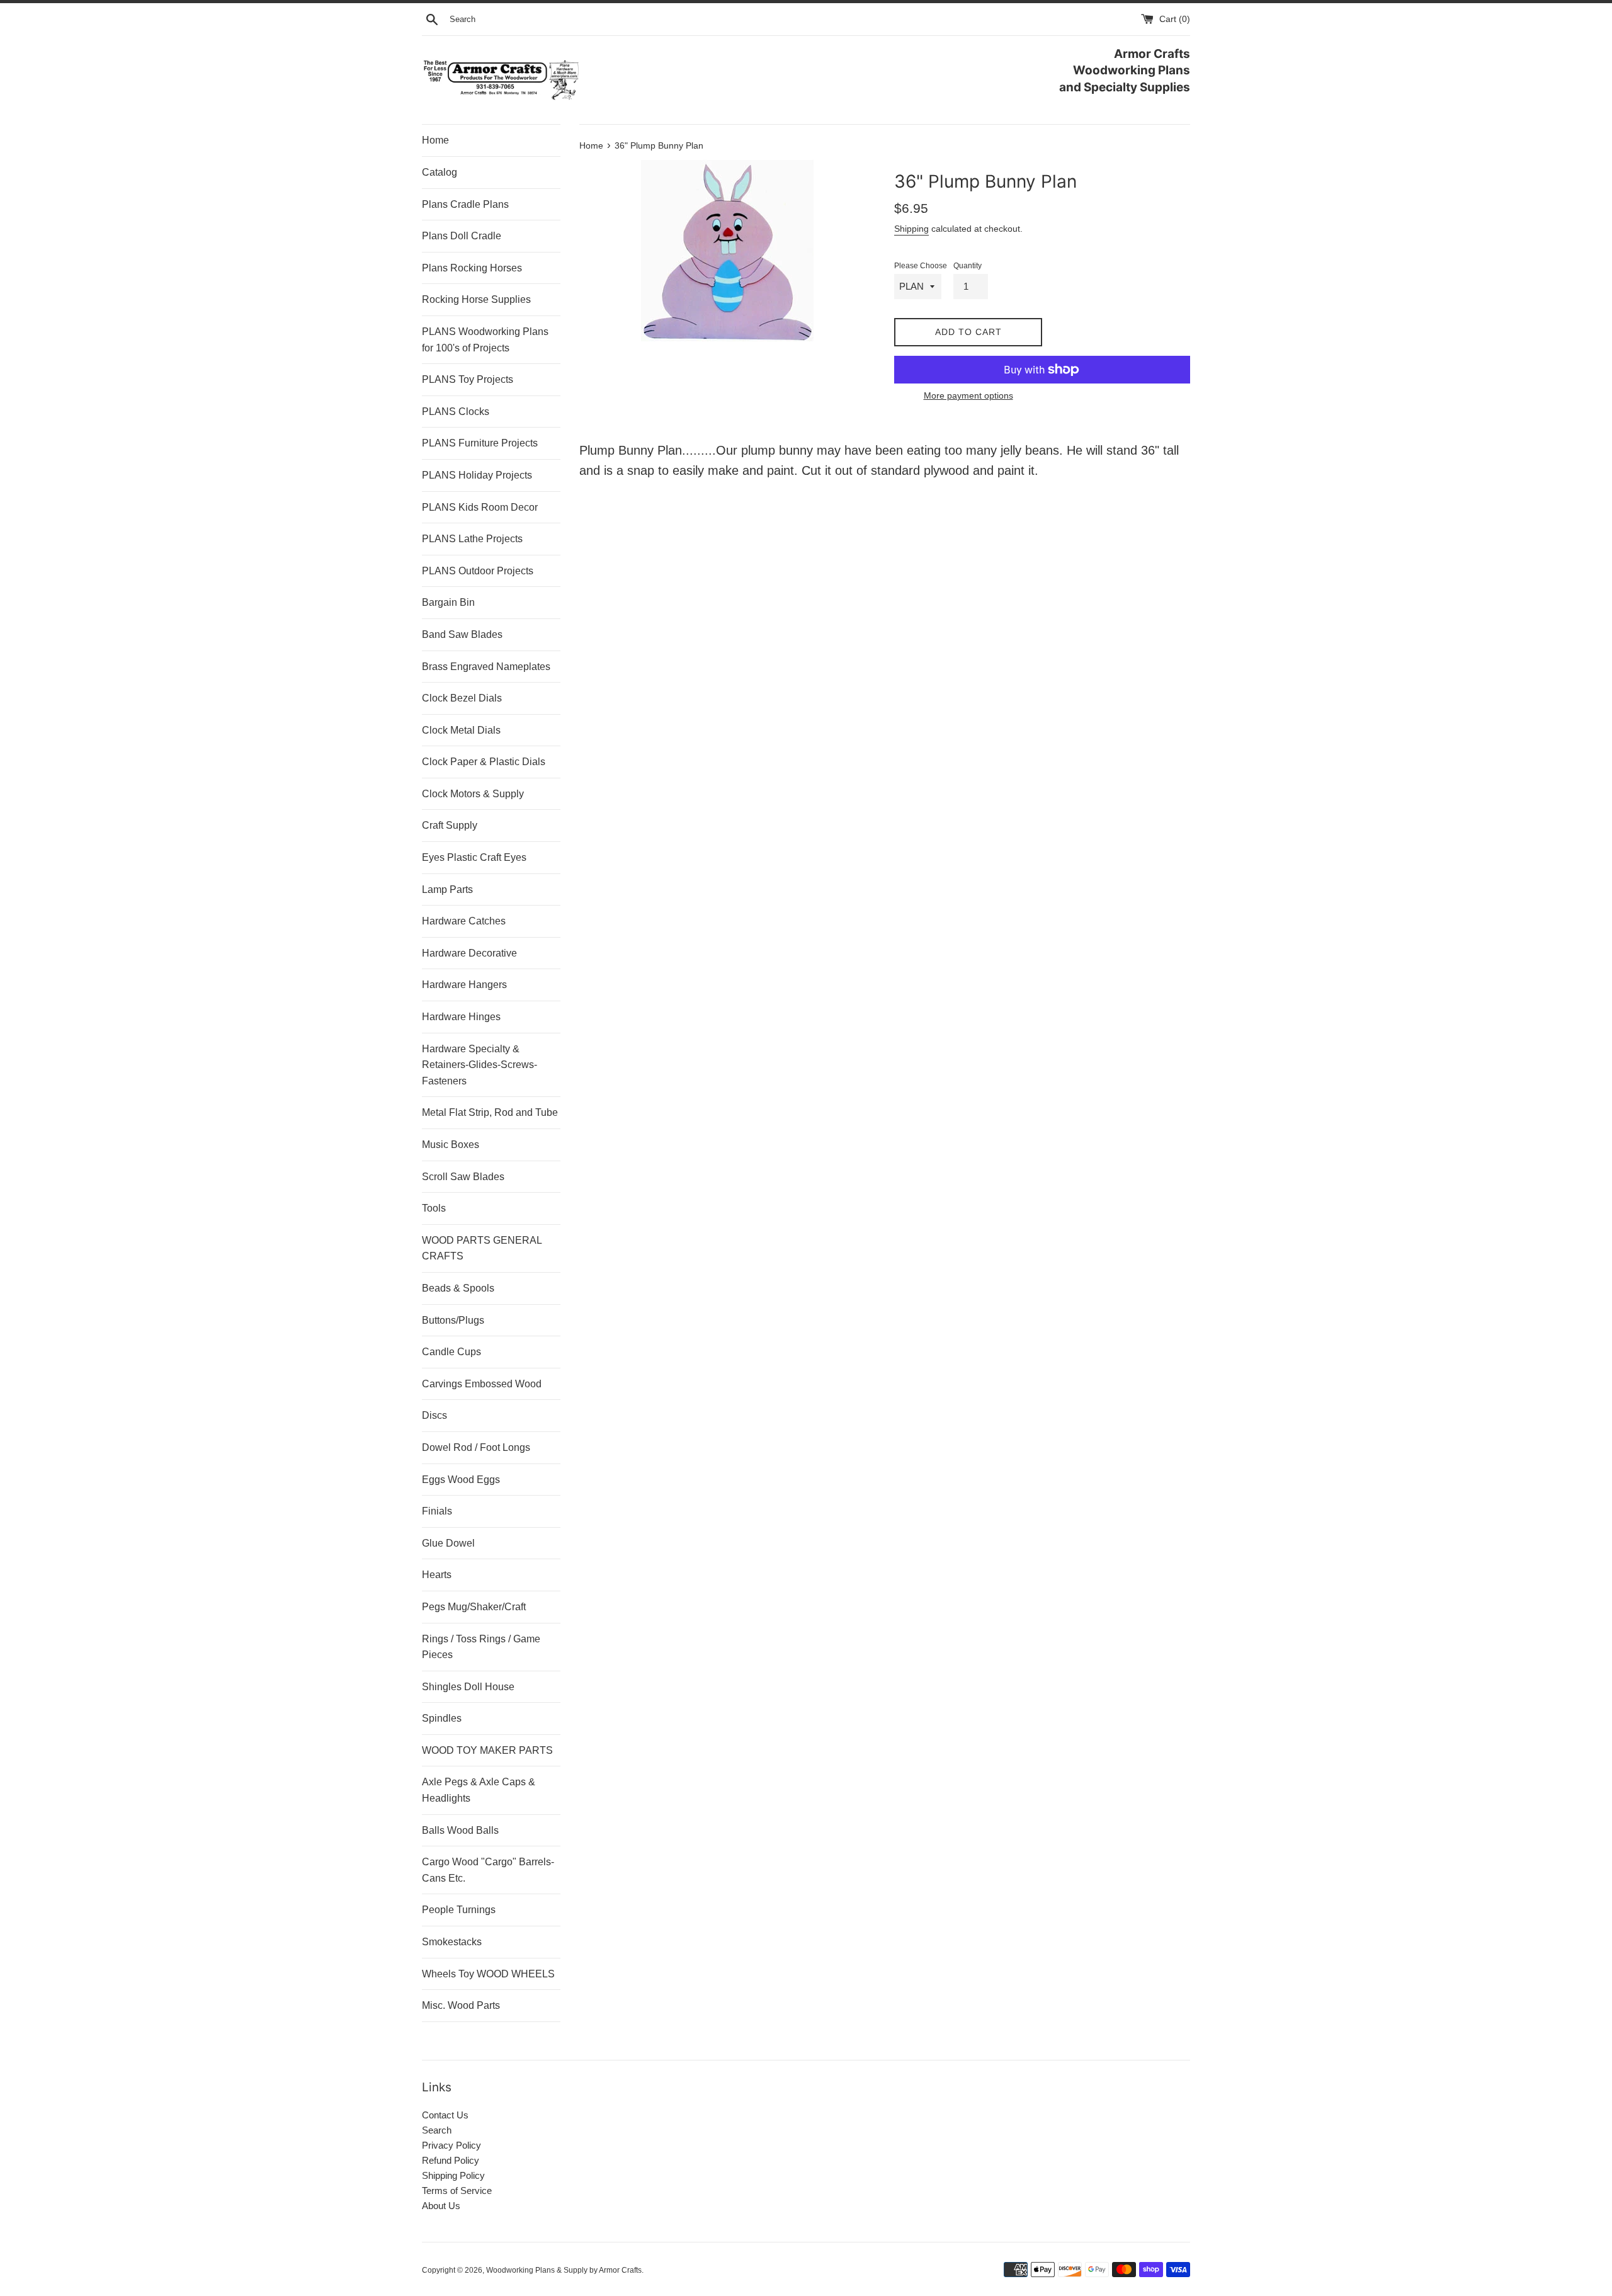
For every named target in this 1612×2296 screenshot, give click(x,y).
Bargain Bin (448, 602)
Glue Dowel (448, 1543)
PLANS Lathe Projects (472, 539)
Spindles (442, 1718)
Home (435, 140)
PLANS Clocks (456, 412)
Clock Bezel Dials (462, 698)
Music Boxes (451, 1145)
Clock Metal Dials (461, 730)
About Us (441, 2206)
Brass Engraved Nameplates (486, 667)
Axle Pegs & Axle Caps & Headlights (479, 1790)
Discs (434, 1415)
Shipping (911, 229)
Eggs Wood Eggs (461, 1480)
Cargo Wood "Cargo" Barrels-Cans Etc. (488, 1870)
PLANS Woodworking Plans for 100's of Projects (485, 340)
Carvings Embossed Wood (482, 1384)
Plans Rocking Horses (472, 268)
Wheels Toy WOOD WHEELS (488, 1974)
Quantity (968, 266)
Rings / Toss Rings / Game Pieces (481, 1647)
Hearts (437, 1575)
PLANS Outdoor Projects (478, 571)
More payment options (968, 395)
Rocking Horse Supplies (476, 299)
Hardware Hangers (464, 985)
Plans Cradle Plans (465, 204)
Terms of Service (457, 2191)
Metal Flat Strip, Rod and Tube (490, 1112)
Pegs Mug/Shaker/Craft (474, 1607)
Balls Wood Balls (460, 1830)
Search (437, 2130)
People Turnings (459, 1910)
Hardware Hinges (461, 1017)
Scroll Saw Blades (463, 1177)
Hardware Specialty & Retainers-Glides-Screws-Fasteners (480, 1065)
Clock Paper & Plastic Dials (484, 762)
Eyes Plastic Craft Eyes (474, 857)
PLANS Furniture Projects (480, 443)
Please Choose (921, 266)
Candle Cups (451, 1352)
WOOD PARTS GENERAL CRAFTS (482, 1248)
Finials (437, 1511)
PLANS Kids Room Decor (480, 507)
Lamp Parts (447, 889)
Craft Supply (450, 825)
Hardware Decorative (469, 953)
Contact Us (445, 2115)
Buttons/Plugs (453, 1320)
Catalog (440, 172)
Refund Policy (451, 2160)
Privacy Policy (451, 2145)
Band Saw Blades (462, 634)
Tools (434, 1208)
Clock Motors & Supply (473, 794)
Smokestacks (452, 1942)
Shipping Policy (453, 2175)
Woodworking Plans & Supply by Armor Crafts (564, 2270)
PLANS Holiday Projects (477, 475)
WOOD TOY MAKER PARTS (487, 1750)
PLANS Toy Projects (468, 379)
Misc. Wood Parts (461, 2005)
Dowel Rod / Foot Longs (476, 1447)
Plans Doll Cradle (462, 236)
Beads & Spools (458, 1288)
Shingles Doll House (468, 1687)
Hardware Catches (464, 921)
